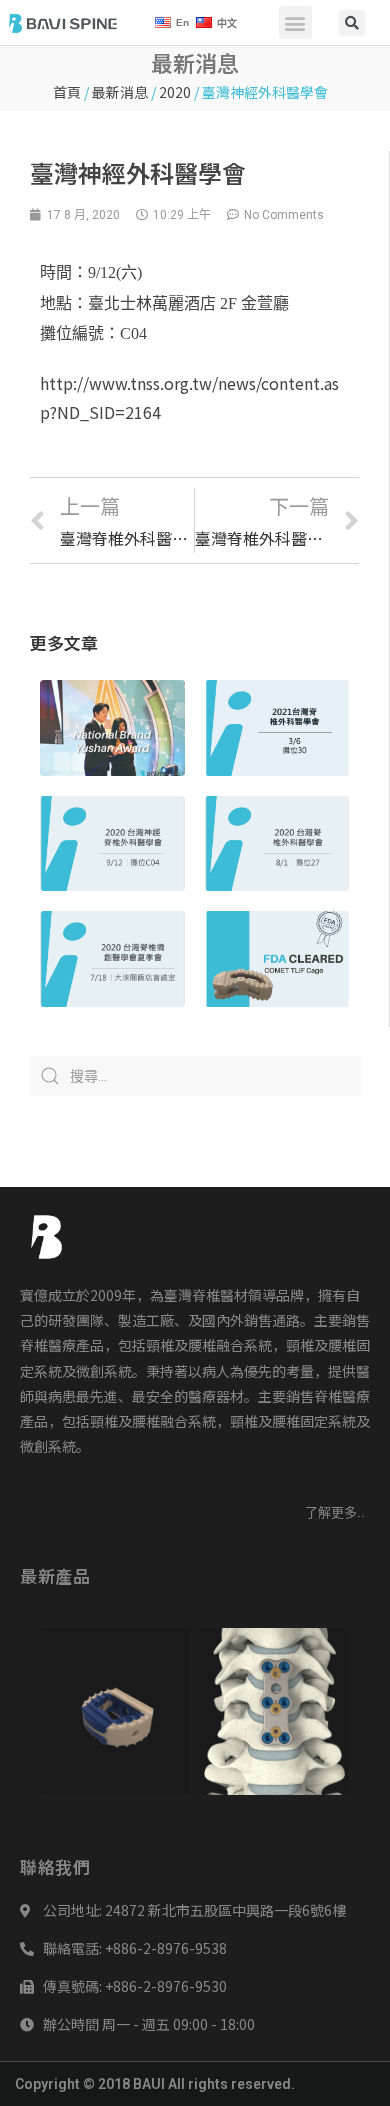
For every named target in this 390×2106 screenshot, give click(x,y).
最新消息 (120, 92)
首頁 (67, 92)
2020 (175, 92)
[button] (295, 22)
